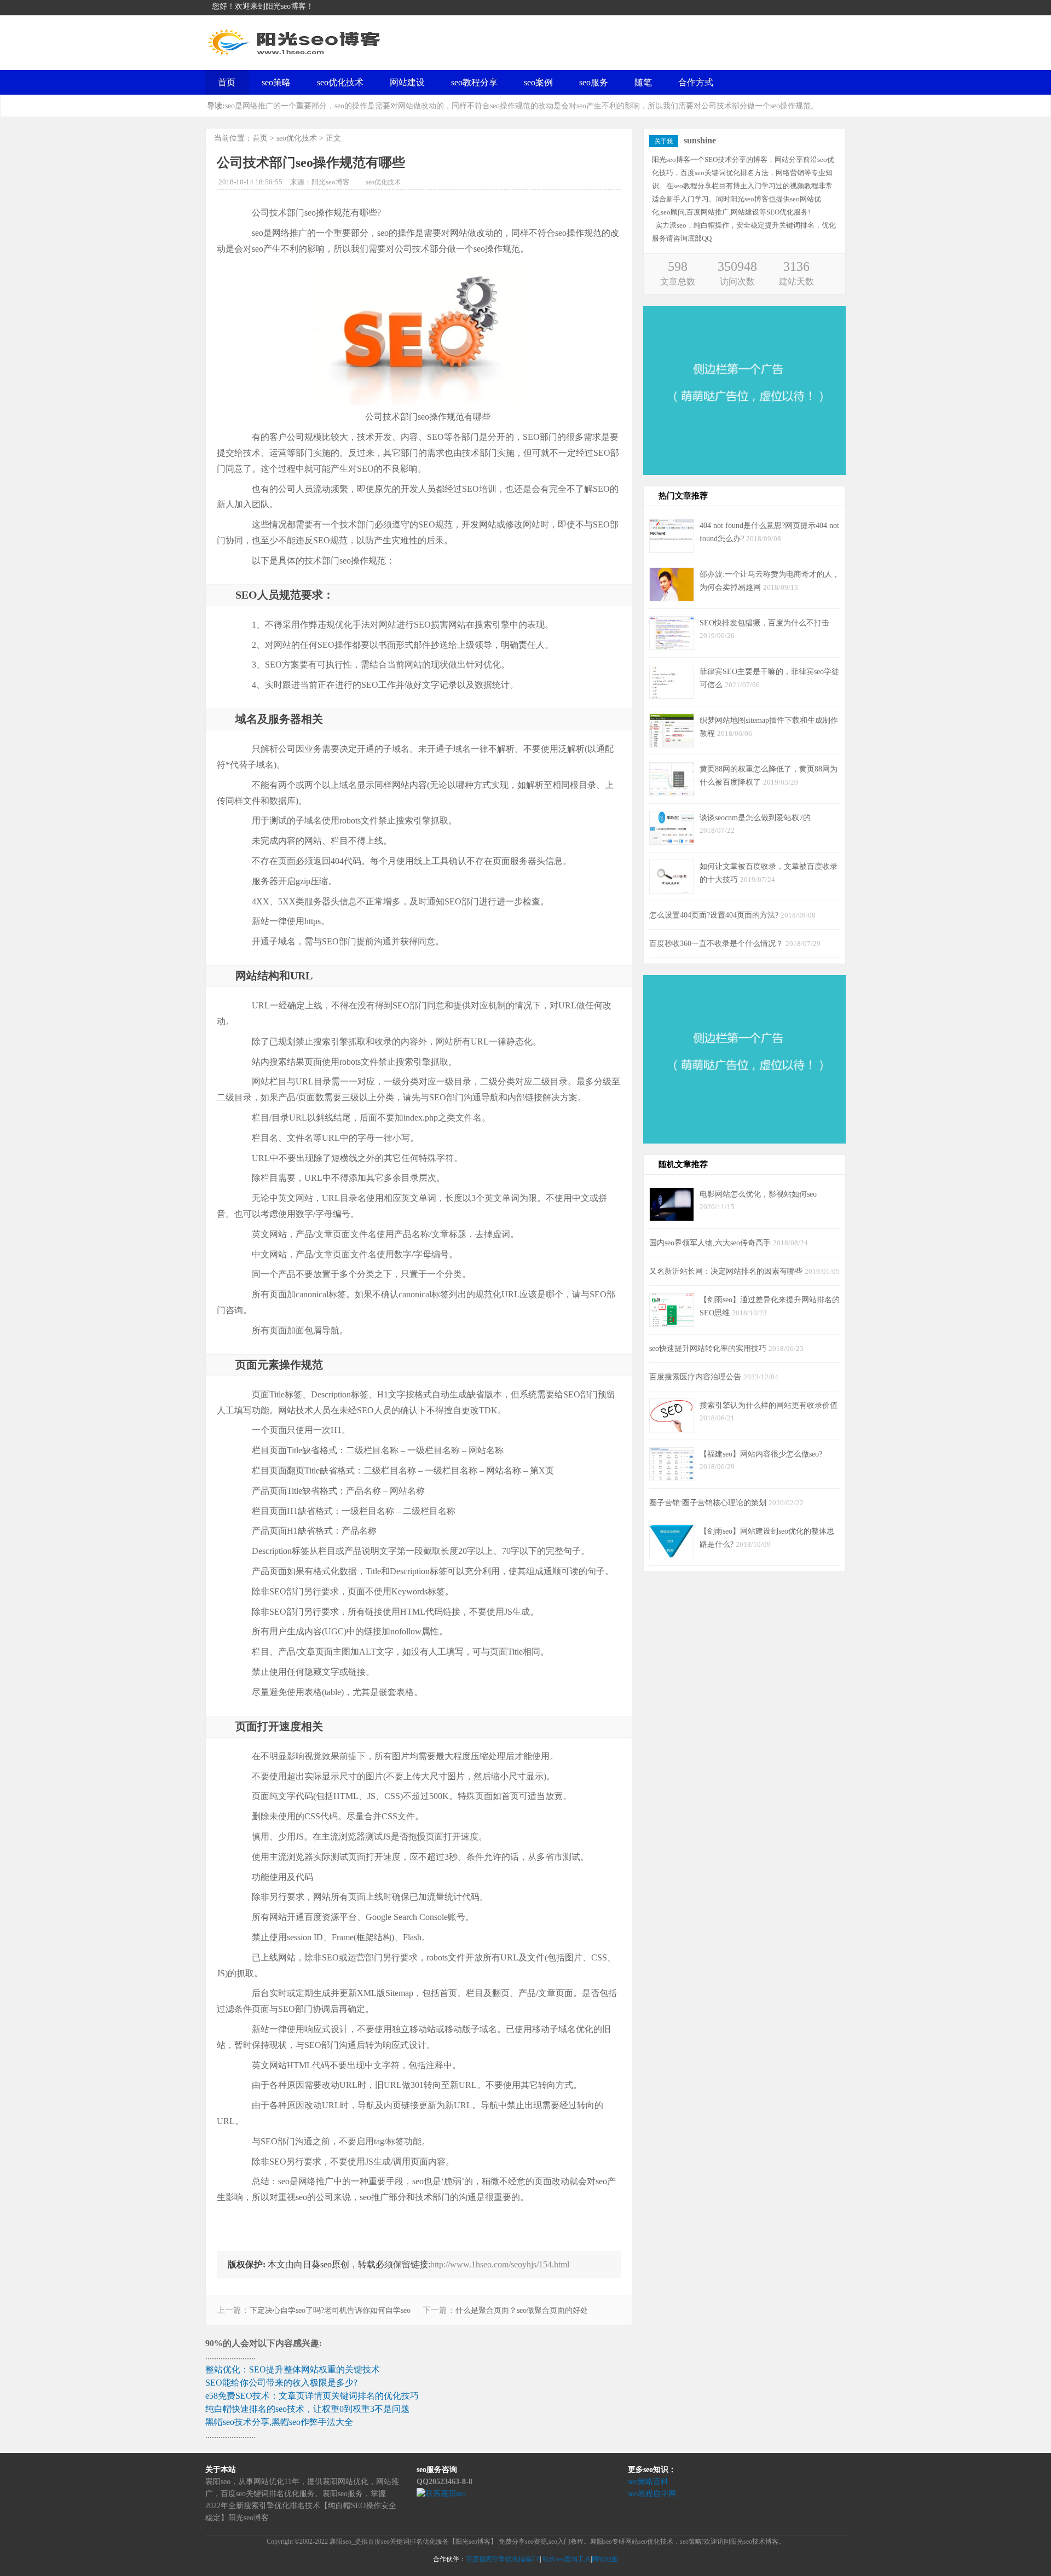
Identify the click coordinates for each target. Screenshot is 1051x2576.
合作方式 (696, 82)
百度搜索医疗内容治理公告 (696, 1377)
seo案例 (538, 82)
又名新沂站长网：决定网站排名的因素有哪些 (727, 1271)
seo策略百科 (648, 2482)
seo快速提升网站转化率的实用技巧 (709, 1348)
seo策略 (276, 82)
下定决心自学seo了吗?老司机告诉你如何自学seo (330, 2310)
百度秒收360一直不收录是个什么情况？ (717, 943)
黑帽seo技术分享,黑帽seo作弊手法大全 (279, 2422)
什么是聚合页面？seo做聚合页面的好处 (522, 2310)
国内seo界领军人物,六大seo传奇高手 (711, 1243)
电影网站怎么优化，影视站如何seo (758, 1194)
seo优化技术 (340, 82)
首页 (227, 82)
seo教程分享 (474, 82)
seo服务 (594, 82)
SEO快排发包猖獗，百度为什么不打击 (764, 623)
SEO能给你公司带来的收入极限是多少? (281, 2383)
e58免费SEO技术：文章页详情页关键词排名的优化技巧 (312, 2396)
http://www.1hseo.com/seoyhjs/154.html (500, 2264)
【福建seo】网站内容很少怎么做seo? (761, 1454)
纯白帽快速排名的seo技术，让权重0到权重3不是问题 (307, 2409)
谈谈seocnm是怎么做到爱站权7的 (755, 817)
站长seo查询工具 (567, 2559)
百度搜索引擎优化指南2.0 (503, 2559)
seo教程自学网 (652, 2494)
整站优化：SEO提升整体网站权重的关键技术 (293, 2369)
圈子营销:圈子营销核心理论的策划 (709, 1502)
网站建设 (407, 82)
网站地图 (605, 2559)
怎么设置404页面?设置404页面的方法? (715, 915)
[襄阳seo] (296, 55)
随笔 (643, 82)
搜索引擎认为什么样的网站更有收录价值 (769, 1405)
